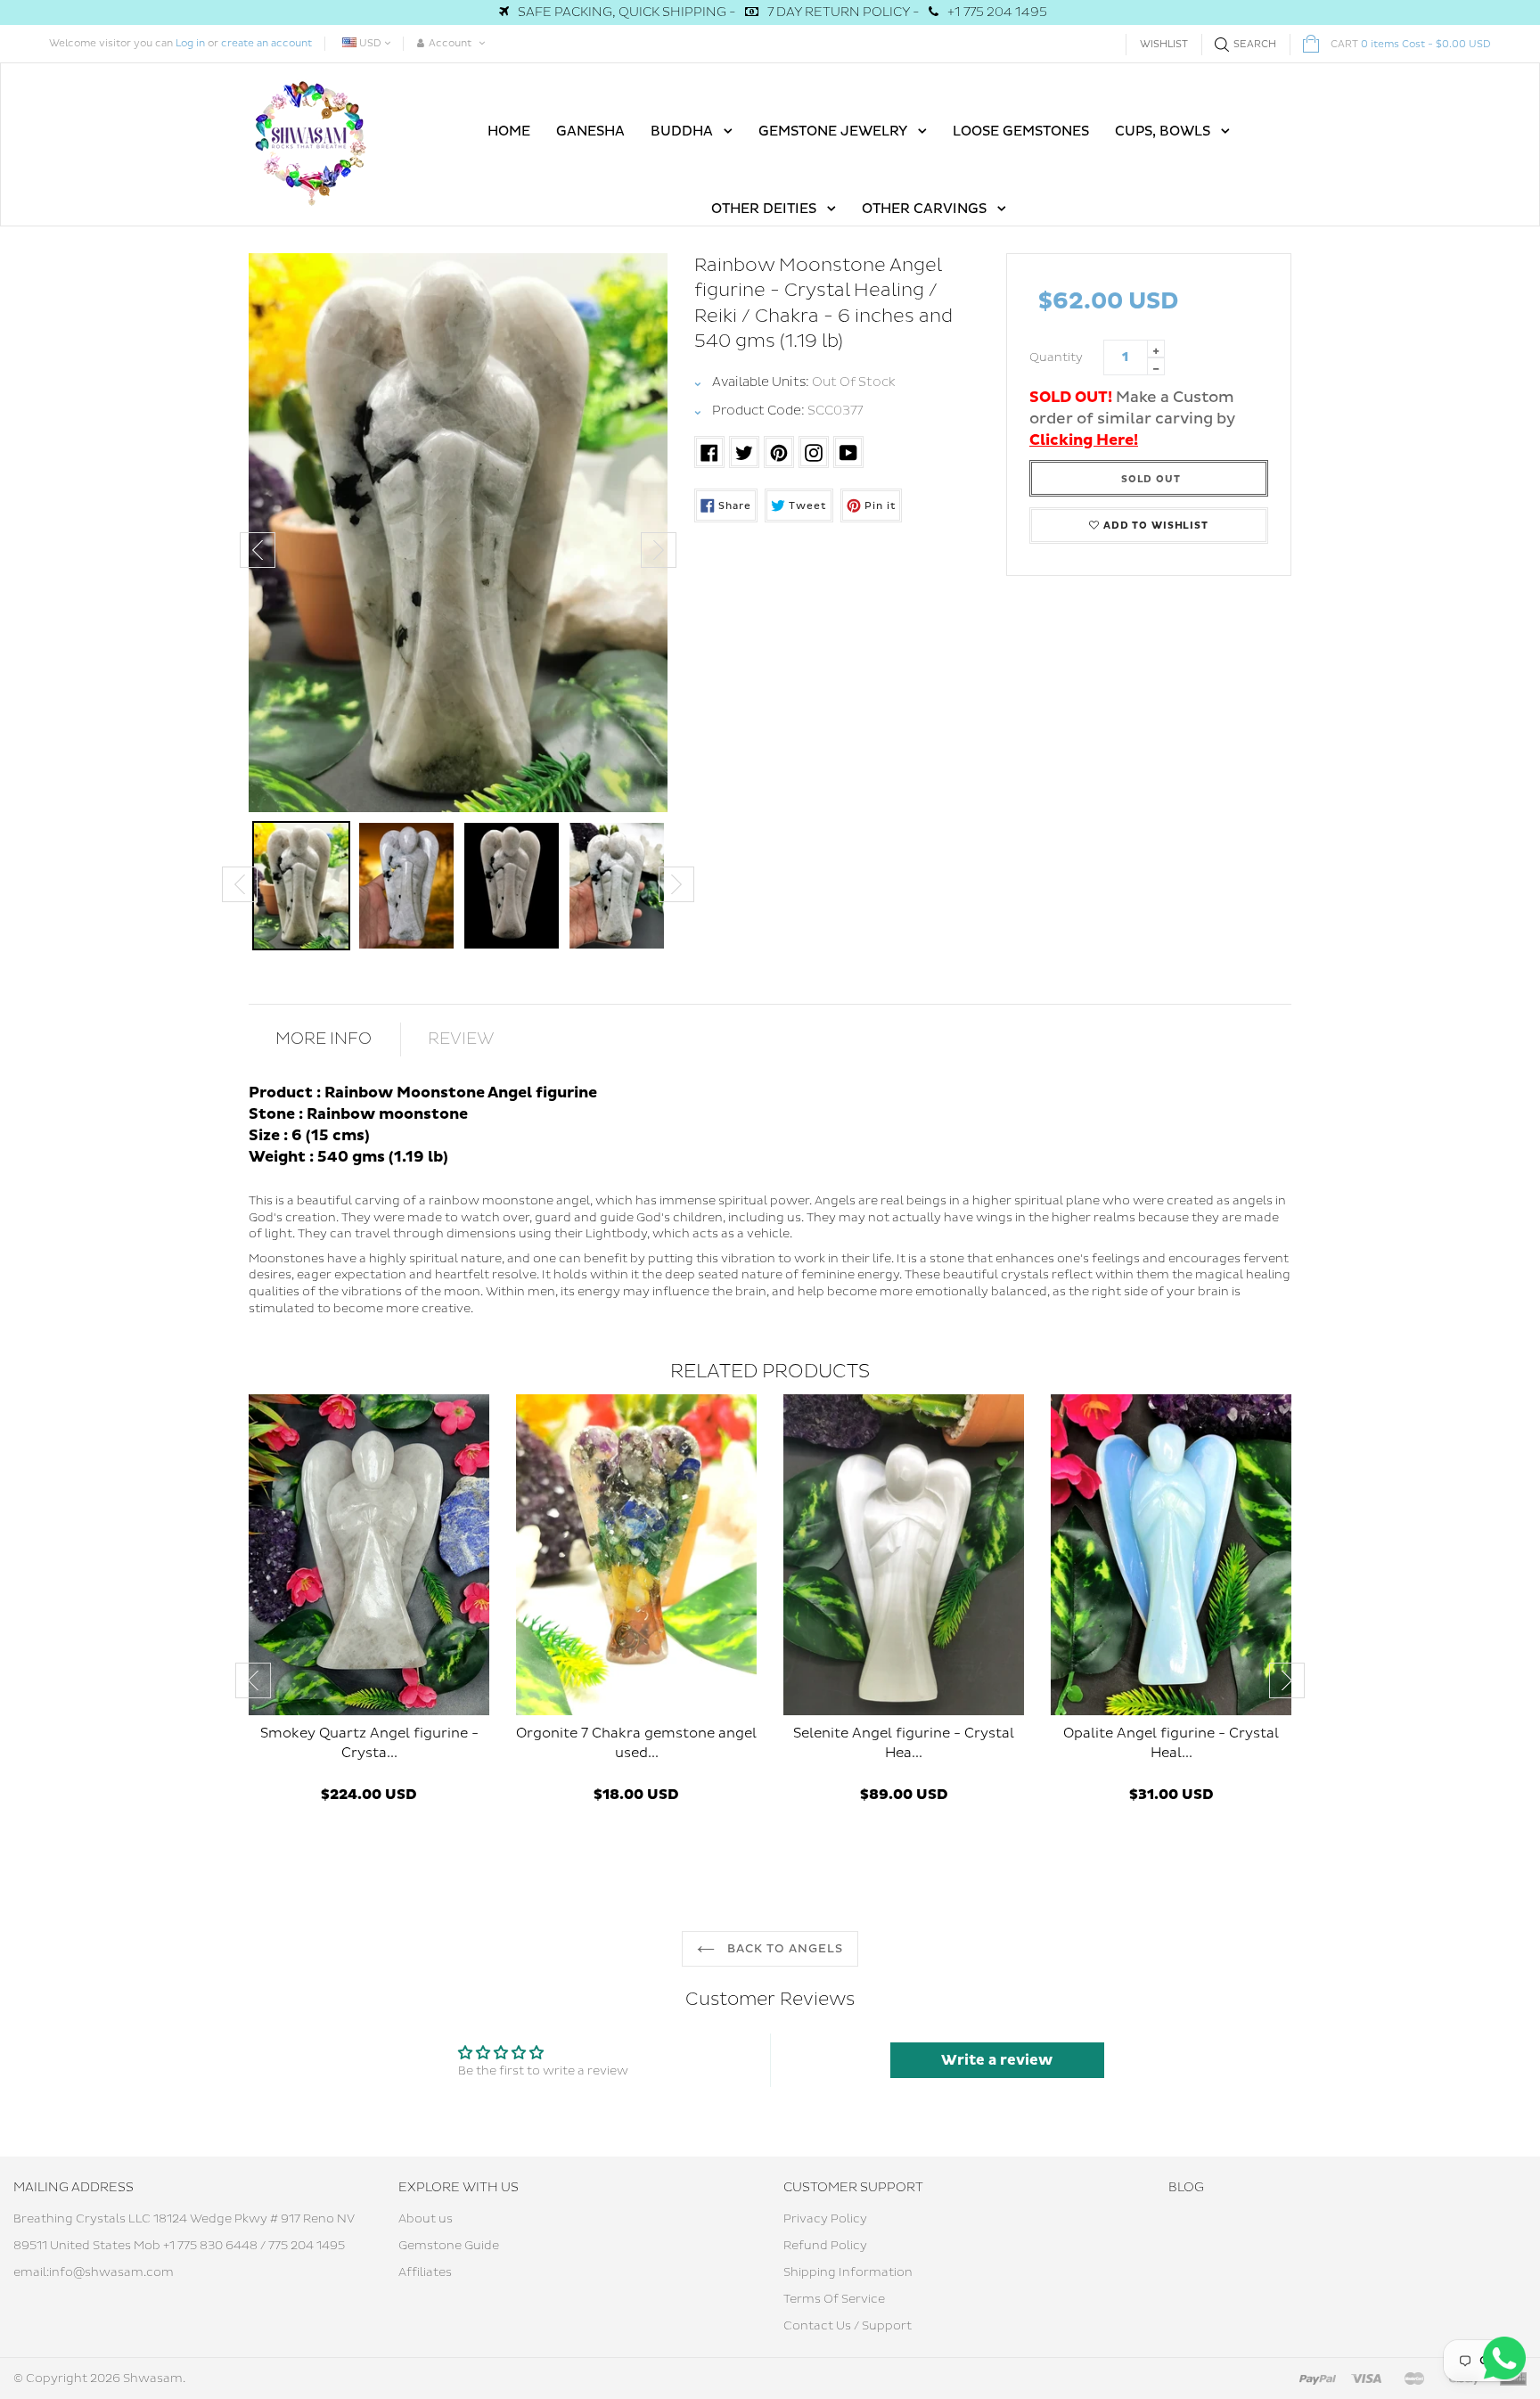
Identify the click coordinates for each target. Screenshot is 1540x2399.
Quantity (1056, 357)
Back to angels (784, 1949)
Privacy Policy (825, 2219)
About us (426, 2219)
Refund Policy (825, 2246)
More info (324, 1039)
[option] (458, 533)
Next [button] (659, 550)
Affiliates (425, 2272)
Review (461, 1039)
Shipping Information (848, 2272)
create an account (266, 43)
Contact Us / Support (848, 2326)
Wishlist (1164, 44)
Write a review (997, 2060)
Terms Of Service (834, 2299)
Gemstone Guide (449, 2246)
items (1411, 44)
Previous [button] (258, 550)
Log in (190, 43)
